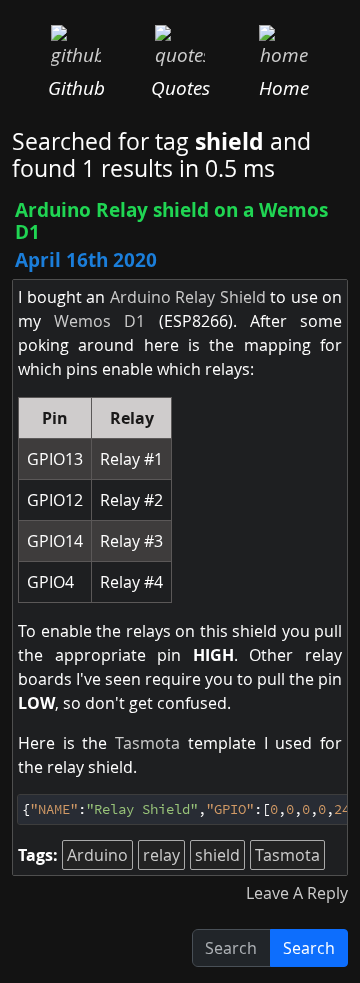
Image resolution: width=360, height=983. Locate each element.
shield (217, 855)
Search (309, 948)
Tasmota (147, 743)
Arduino (97, 855)
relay (161, 855)
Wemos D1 (99, 321)
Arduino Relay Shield (188, 297)
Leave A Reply (297, 893)
